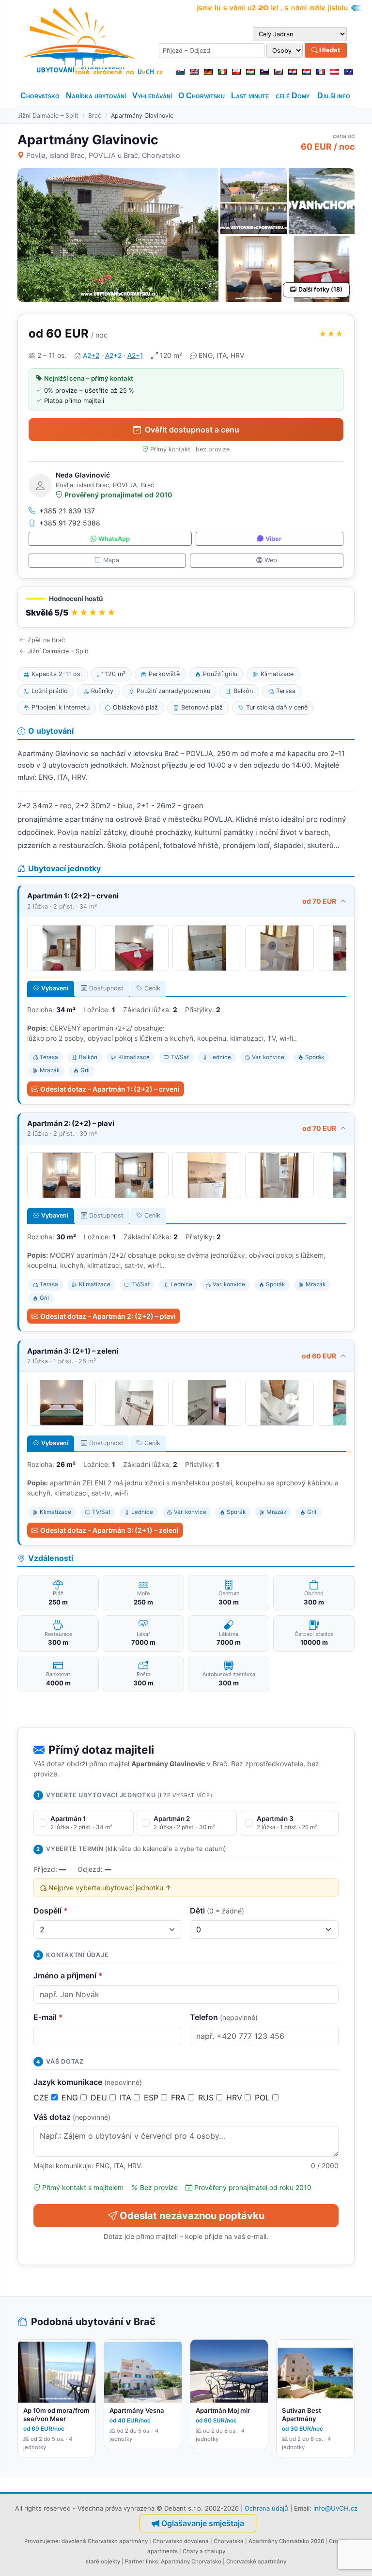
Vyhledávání (152, 96)
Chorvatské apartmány (256, 2561)
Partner (135, 2561)
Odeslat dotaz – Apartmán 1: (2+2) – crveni (110, 1089)
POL (263, 2098)
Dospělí (51, 1911)
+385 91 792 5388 (70, 523)
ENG (71, 2098)
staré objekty (103, 2561)
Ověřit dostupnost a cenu (192, 430)
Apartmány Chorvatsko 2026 (286, 2541)
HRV (235, 2098)
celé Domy (293, 96)
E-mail (48, 2017)
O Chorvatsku (201, 96)
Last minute (250, 96)
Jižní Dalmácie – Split (48, 116)
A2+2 (91, 355)
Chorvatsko (40, 96)
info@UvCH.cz (335, 2508)
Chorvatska (229, 2541)
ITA (127, 2098)
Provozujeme (41, 2541)
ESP (152, 2098)
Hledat (329, 50)
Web (271, 560)
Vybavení (55, 988)
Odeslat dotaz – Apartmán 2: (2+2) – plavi (108, 1316)
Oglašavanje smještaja (203, 2523)
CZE (42, 2098)
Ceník (152, 988)
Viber (273, 539)
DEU (100, 2098)
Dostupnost (106, 988)
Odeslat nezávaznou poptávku (192, 2216)
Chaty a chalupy (204, 2551)
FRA (179, 2098)
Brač (95, 116)
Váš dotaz (72, 2117)
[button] (186, 607)
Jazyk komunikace (88, 2082)
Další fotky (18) (320, 289)
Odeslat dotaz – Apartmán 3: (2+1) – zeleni (109, 1530)
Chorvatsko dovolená (181, 2541)
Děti (217, 1911)
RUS (207, 2098)
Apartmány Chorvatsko (191, 2561)
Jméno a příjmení (68, 1975)
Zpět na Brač (46, 640)
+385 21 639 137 (67, 511)
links (152, 2561)
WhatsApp (114, 539)
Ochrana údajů (266, 2508)
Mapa (111, 560)
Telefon (224, 2017)
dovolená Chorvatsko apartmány (105, 2541)
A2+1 (135, 355)
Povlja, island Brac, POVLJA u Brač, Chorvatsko (103, 155)
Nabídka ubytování (96, 96)
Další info (334, 96)
